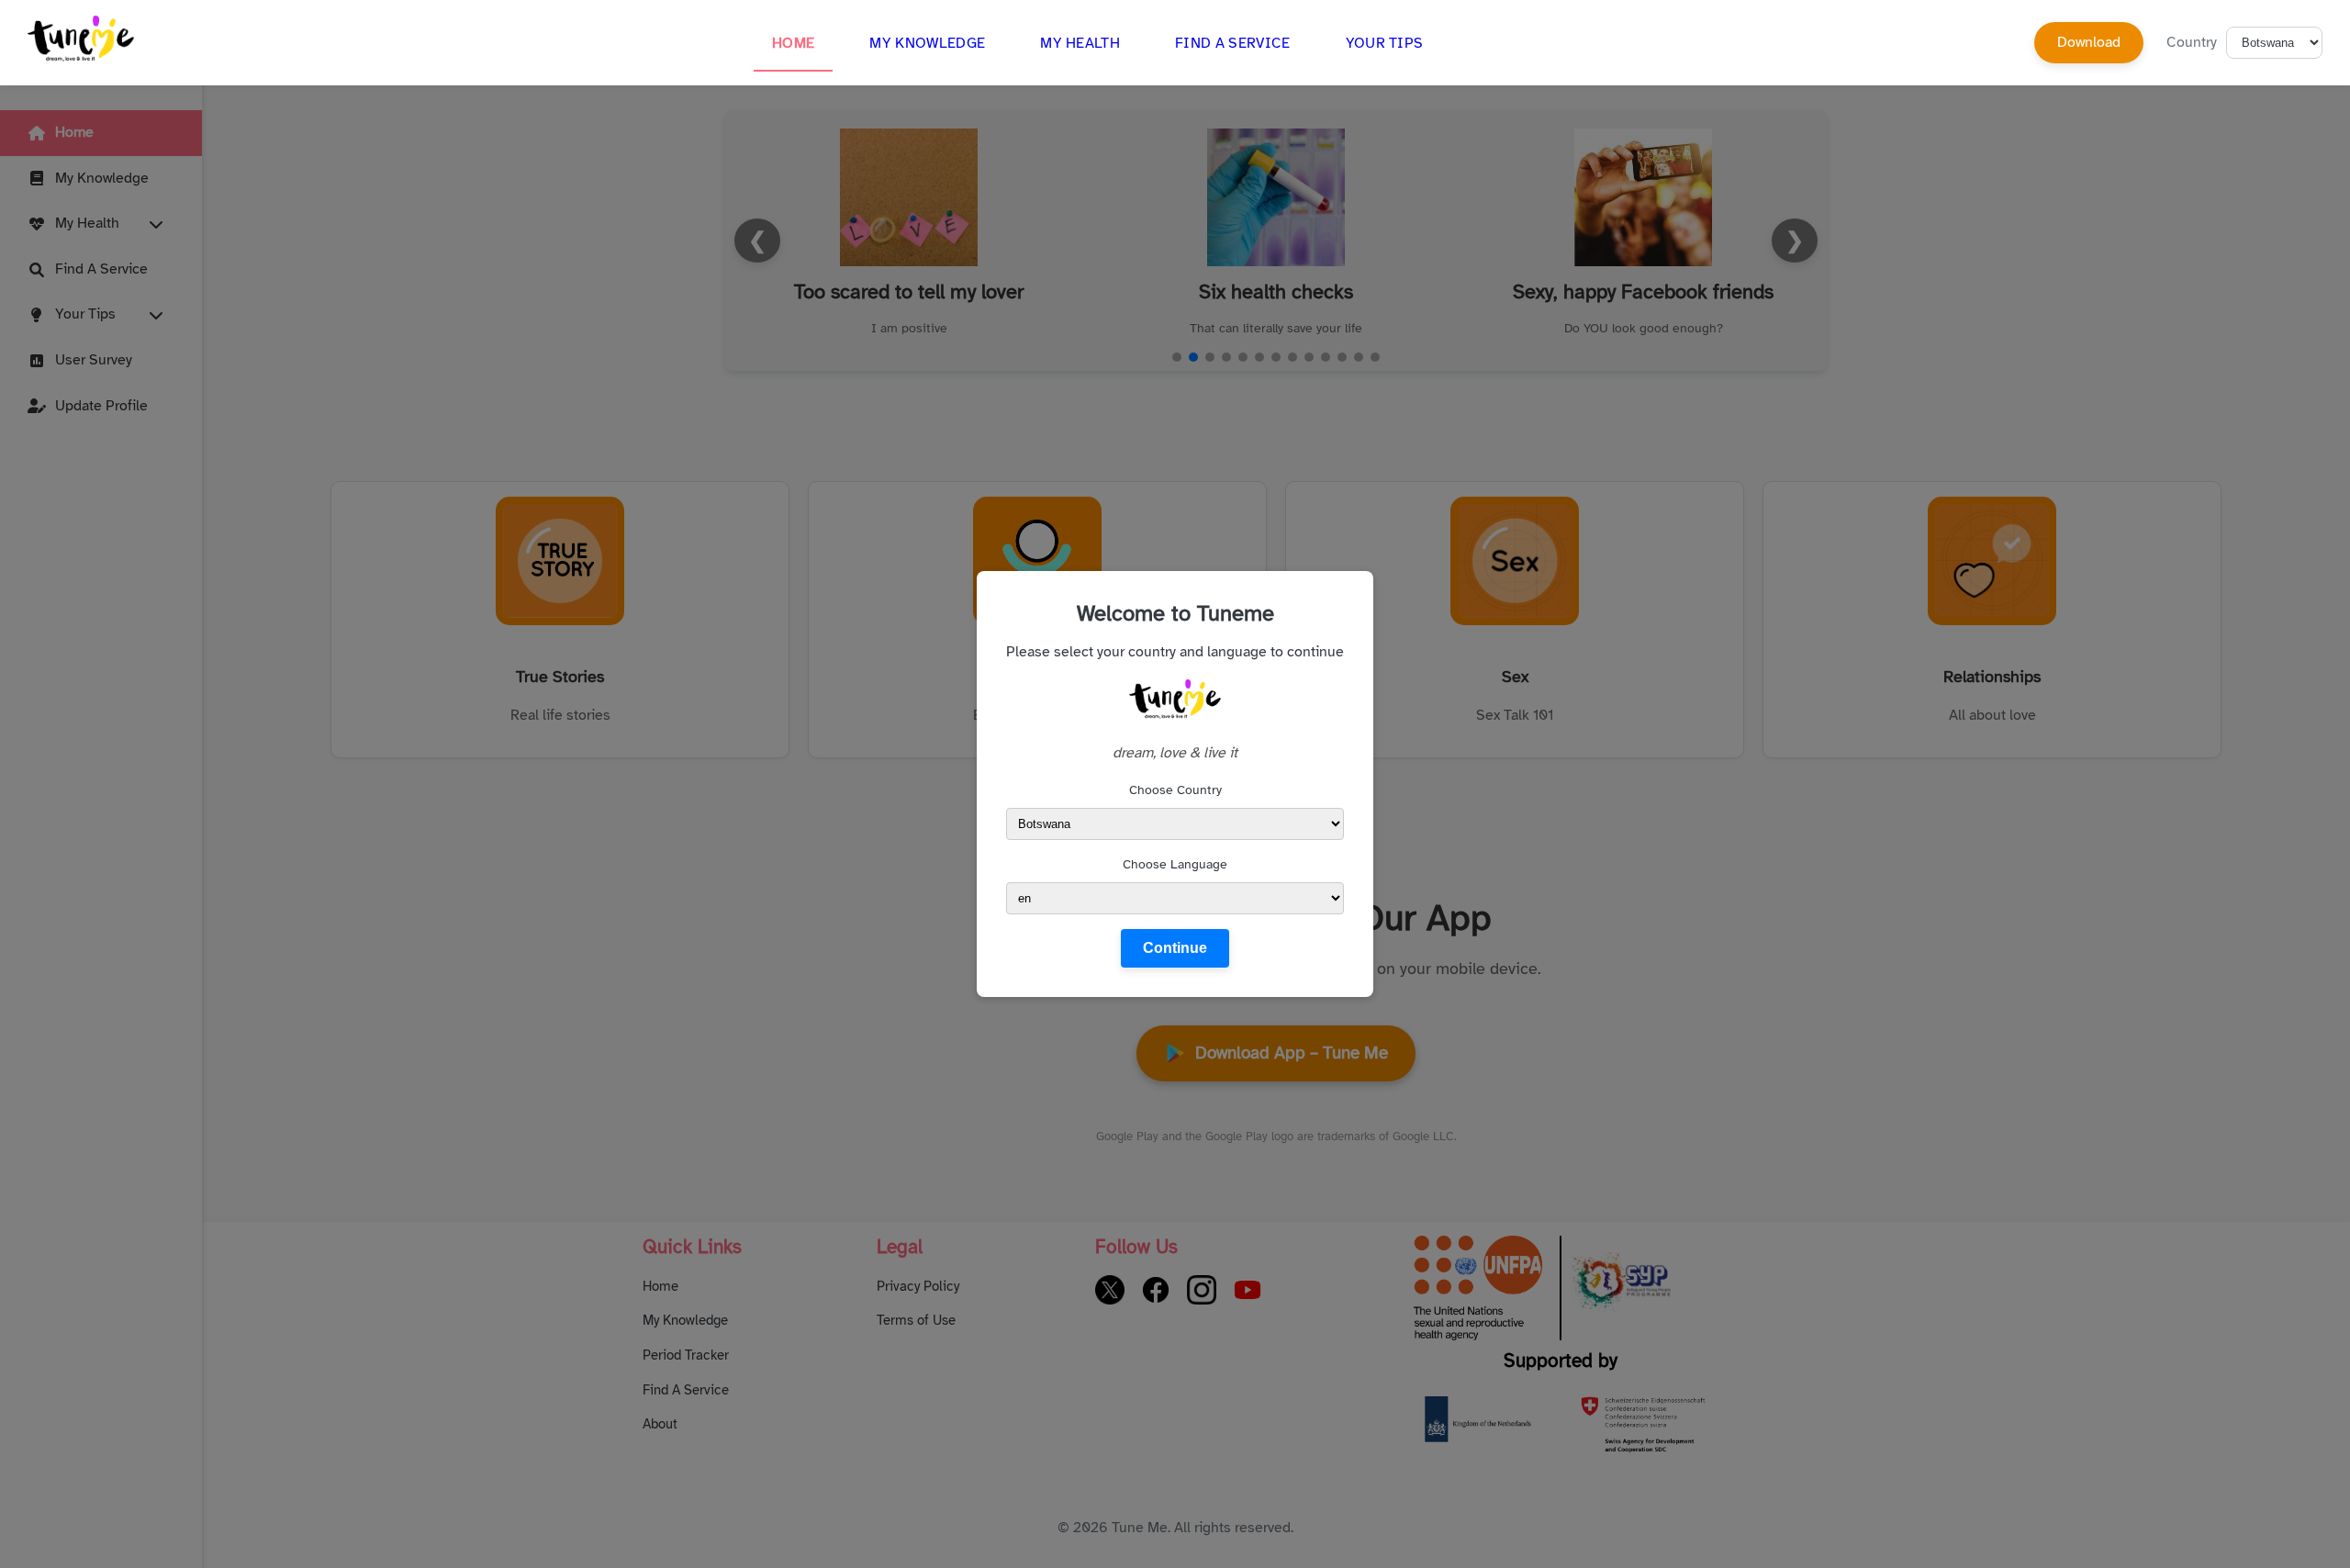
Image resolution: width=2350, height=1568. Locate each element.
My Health (1080, 43)
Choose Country (1175, 790)
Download (2089, 42)
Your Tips (1385, 43)
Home (793, 43)
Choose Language (1175, 864)
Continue (1175, 948)
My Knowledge (927, 43)
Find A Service (1232, 43)
